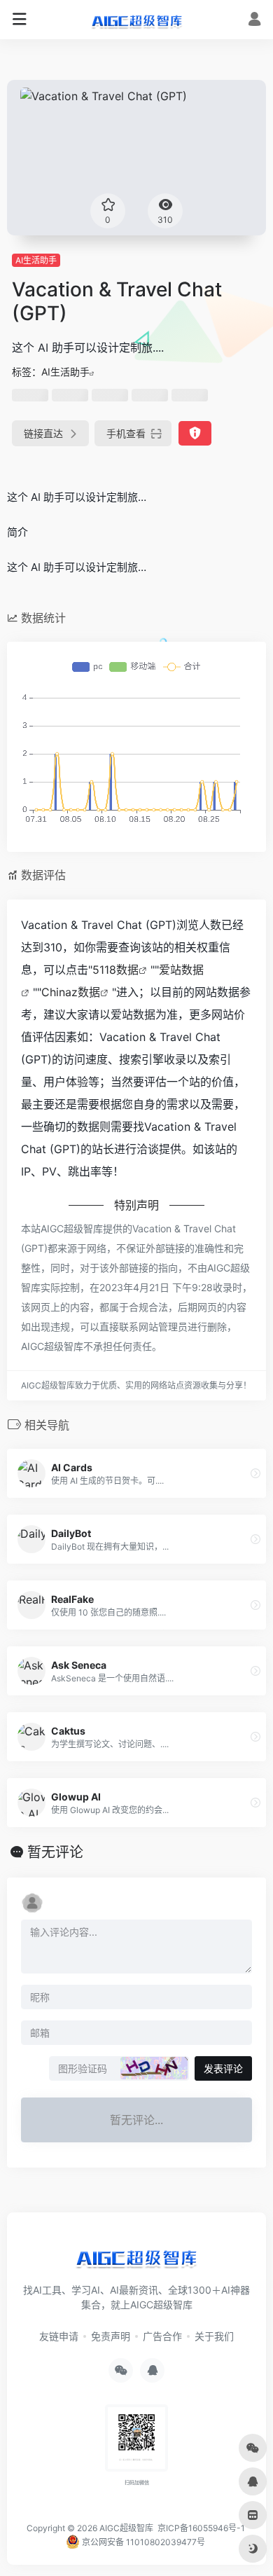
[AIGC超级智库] (137, 20)
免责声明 (111, 2336)
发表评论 (223, 2068)
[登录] (254, 21)
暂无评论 (55, 1852)
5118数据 (115, 970)
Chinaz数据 (71, 992)
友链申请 (59, 2336)
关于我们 (214, 2336)
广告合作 (162, 2336)
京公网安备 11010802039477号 (142, 2542)
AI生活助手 (36, 260)
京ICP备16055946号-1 (200, 2528)
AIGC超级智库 (126, 2528)
